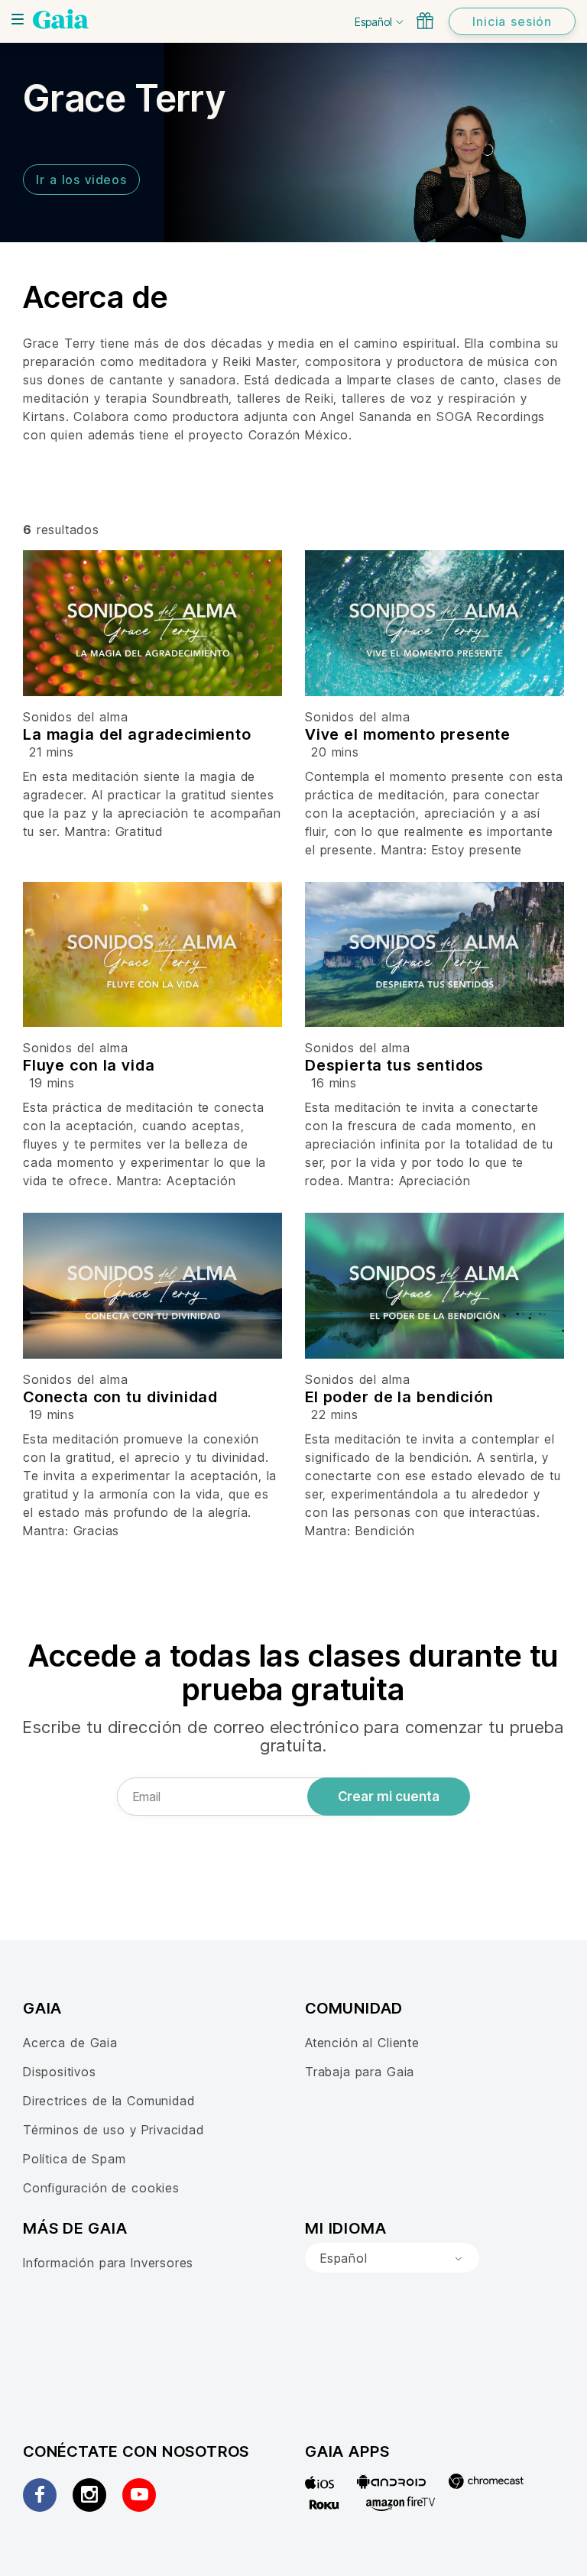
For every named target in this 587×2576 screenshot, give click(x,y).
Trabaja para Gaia (360, 2072)
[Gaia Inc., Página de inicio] (61, 19)
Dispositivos (60, 2072)
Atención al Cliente (362, 2043)
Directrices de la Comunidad (109, 2101)
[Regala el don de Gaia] (425, 21)
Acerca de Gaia (70, 2043)
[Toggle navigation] (18, 19)
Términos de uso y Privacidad (114, 2130)
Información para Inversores (108, 2263)
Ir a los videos (81, 180)
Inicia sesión (512, 21)
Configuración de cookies (101, 2188)
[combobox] (392, 2258)
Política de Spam (74, 2159)
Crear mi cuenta (389, 1797)
